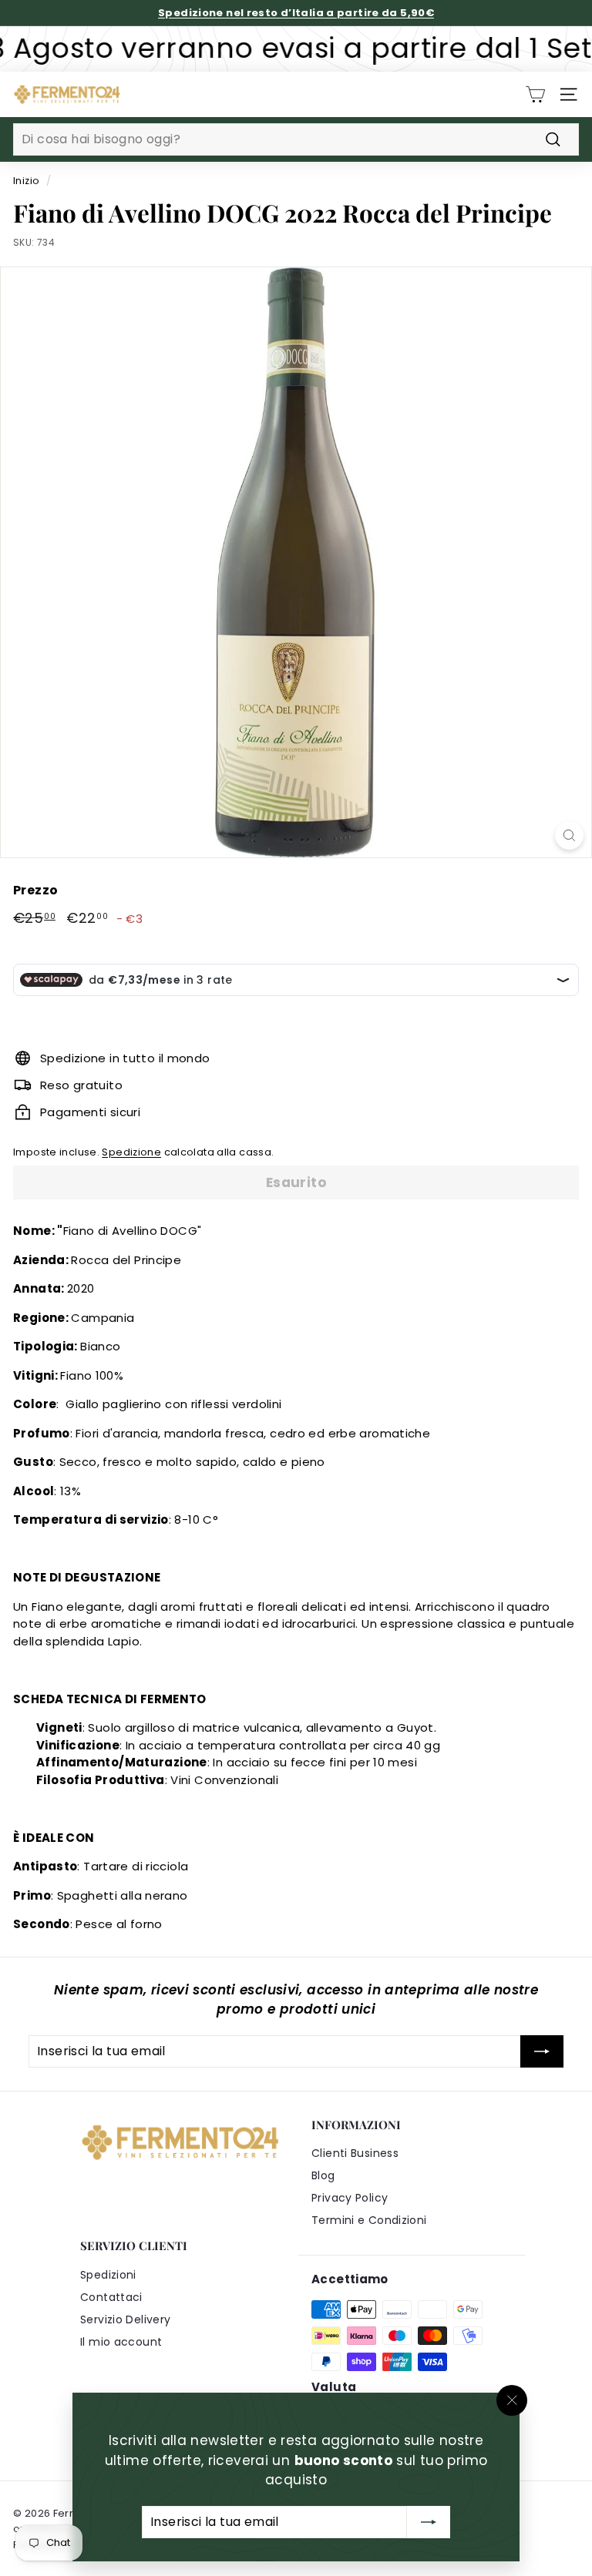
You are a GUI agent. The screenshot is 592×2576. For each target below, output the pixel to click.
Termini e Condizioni (369, 2220)
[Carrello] (535, 94)
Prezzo (35, 890)
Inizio (26, 181)
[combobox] (296, 139)
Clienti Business (355, 2153)
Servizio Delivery (125, 2319)
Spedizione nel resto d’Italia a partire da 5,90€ (296, 13)
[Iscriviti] (429, 2521)
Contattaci (111, 2297)
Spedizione (131, 1152)
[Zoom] (569, 835)
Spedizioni (108, 2275)
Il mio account (121, 2342)
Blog (323, 2175)
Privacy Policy (350, 2198)
